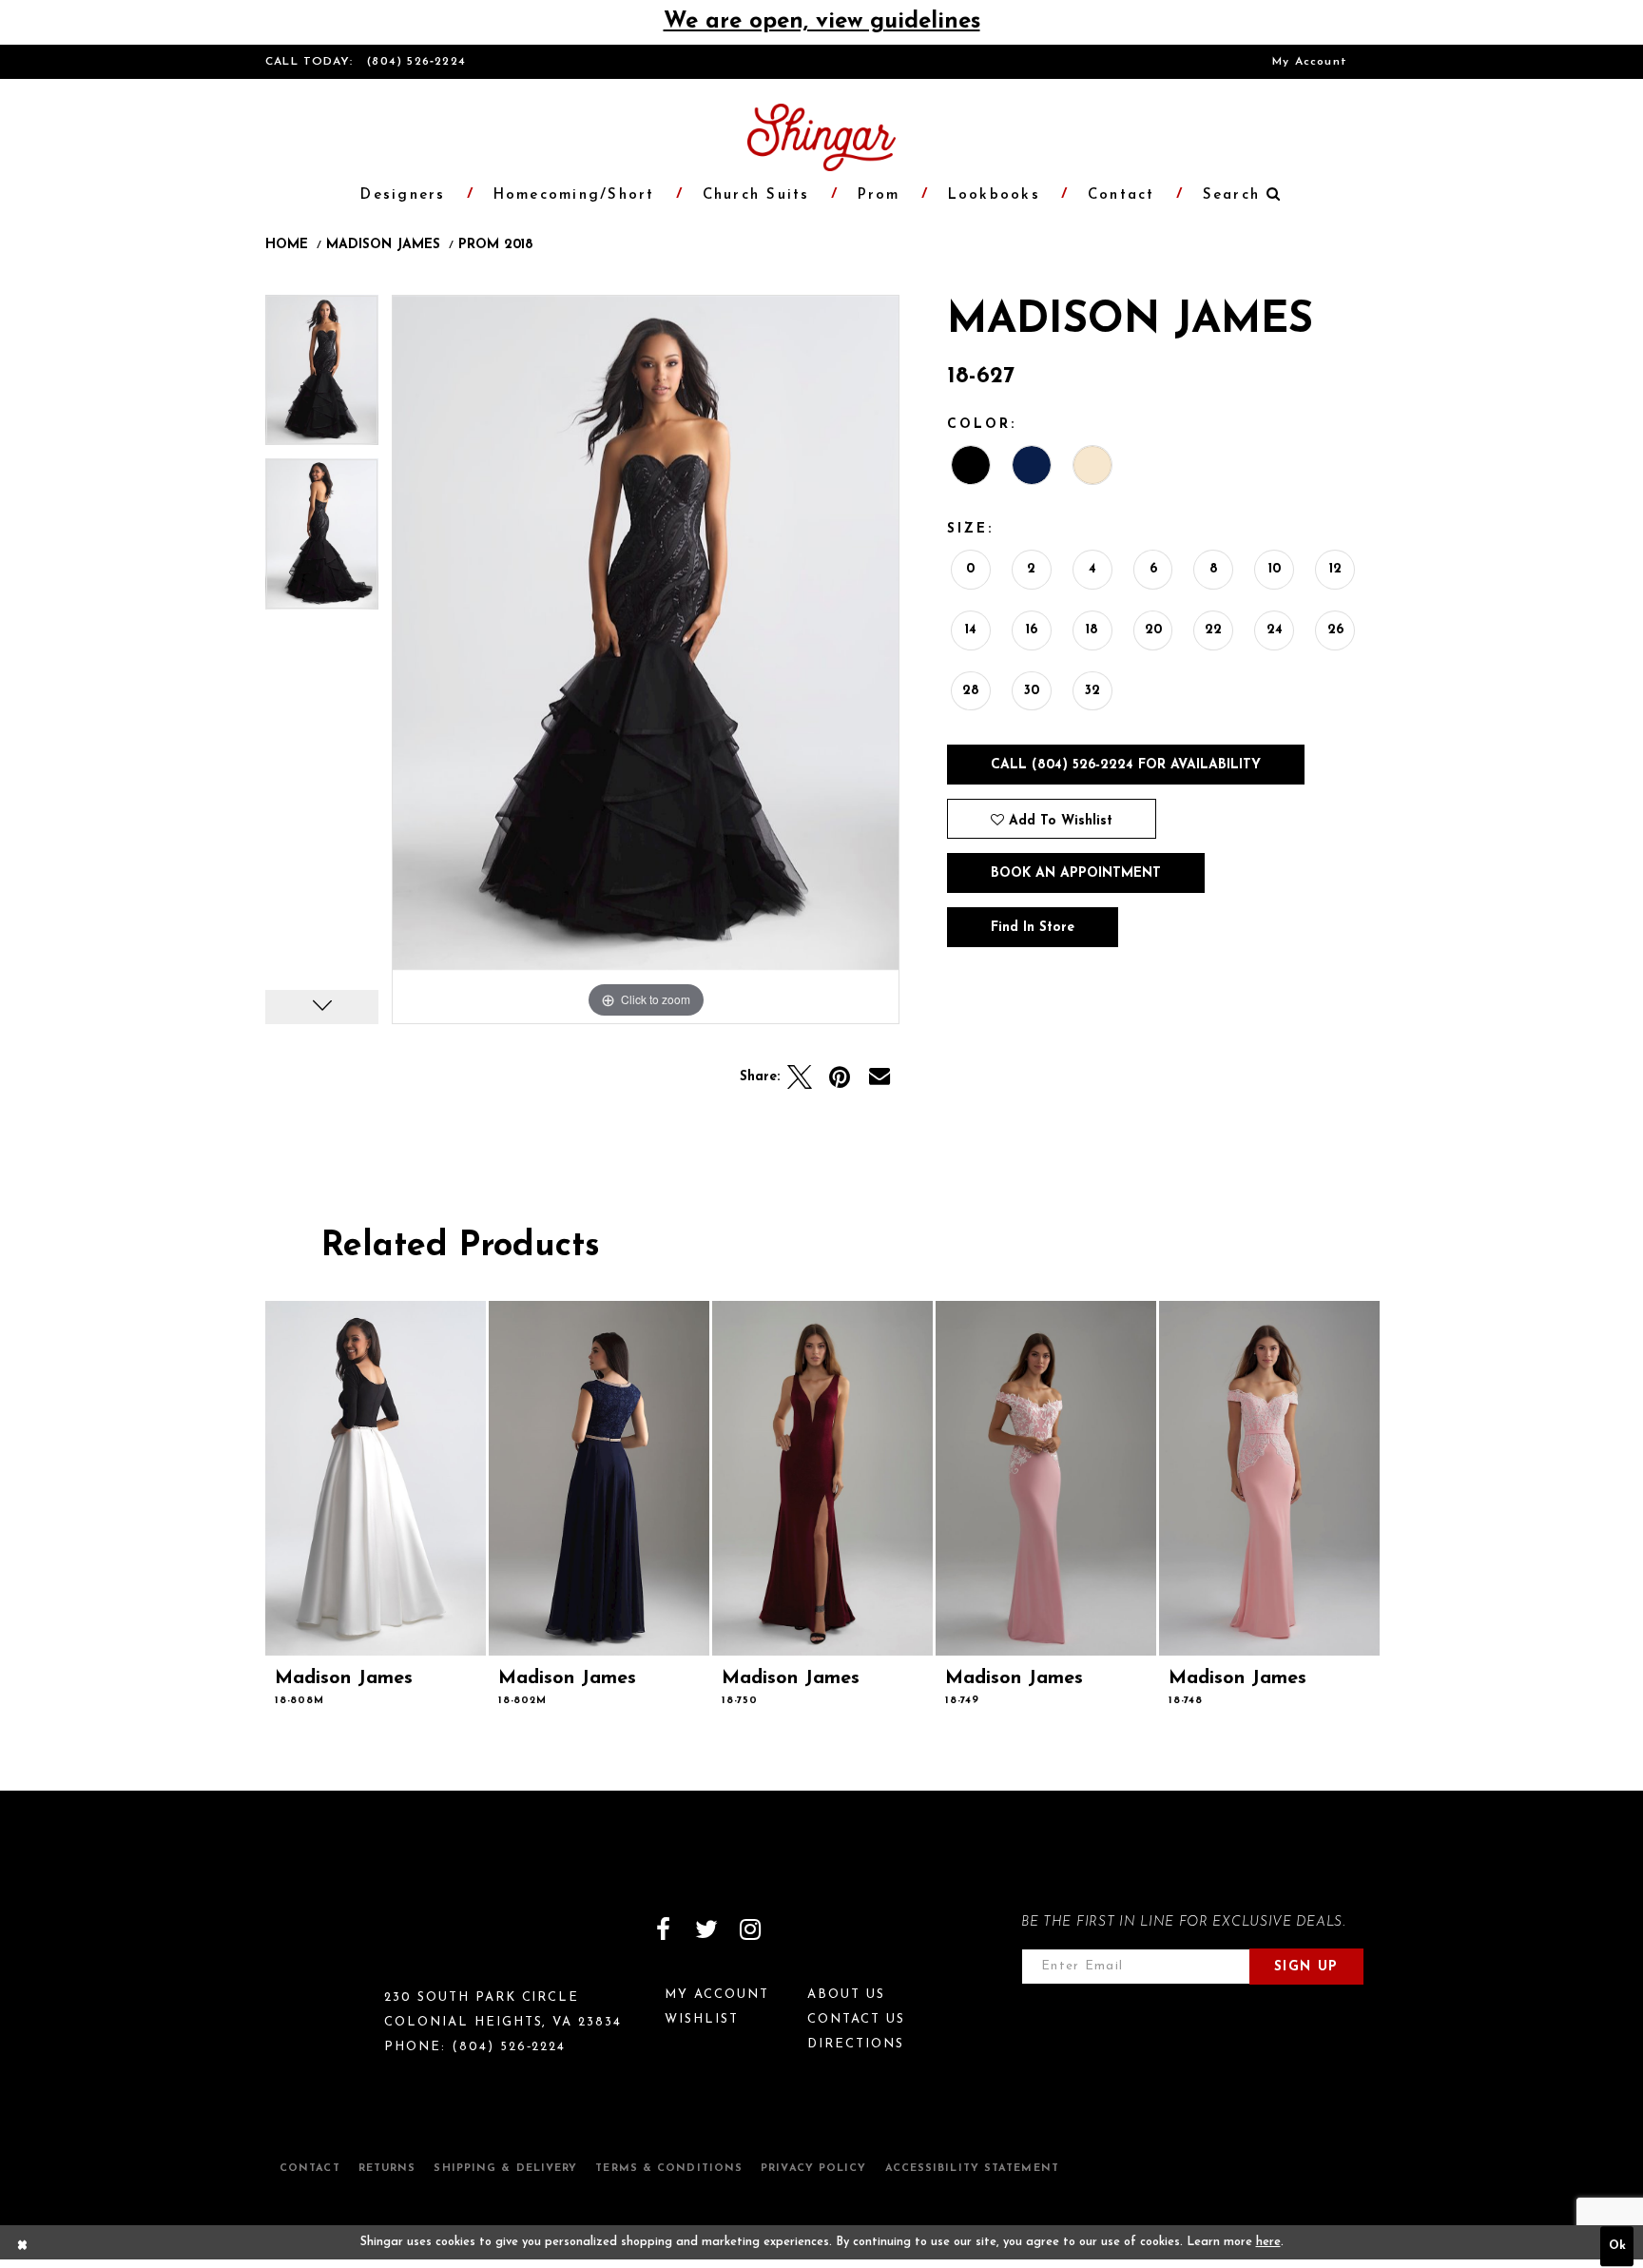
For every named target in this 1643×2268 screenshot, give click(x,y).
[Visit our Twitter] (706, 1929)
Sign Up (1306, 1967)
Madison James (383, 245)
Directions (856, 2044)
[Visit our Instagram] (750, 1929)
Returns (387, 2169)
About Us (846, 1995)
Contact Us (856, 2019)
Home (287, 245)
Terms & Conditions (669, 2169)
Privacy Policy (813, 2169)
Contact (310, 2169)
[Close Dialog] (23, 2247)
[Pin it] (840, 1077)
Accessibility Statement (972, 2169)
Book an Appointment (1076, 873)
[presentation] (376, 1478)
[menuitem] (1310, 62)
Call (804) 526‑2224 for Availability (1126, 765)
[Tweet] (800, 1077)
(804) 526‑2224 (416, 62)
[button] (1232, 195)
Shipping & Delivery (505, 2169)
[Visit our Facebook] (663, 1929)
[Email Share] (879, 1077)
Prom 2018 (496, 245)
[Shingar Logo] (347, 1942)
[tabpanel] (322, 377)
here (1268, 2242)
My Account (1310, 62)
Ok (1617, 2247)
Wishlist (702, 2019)
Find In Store (1033, 928)
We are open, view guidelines (822, 22)
